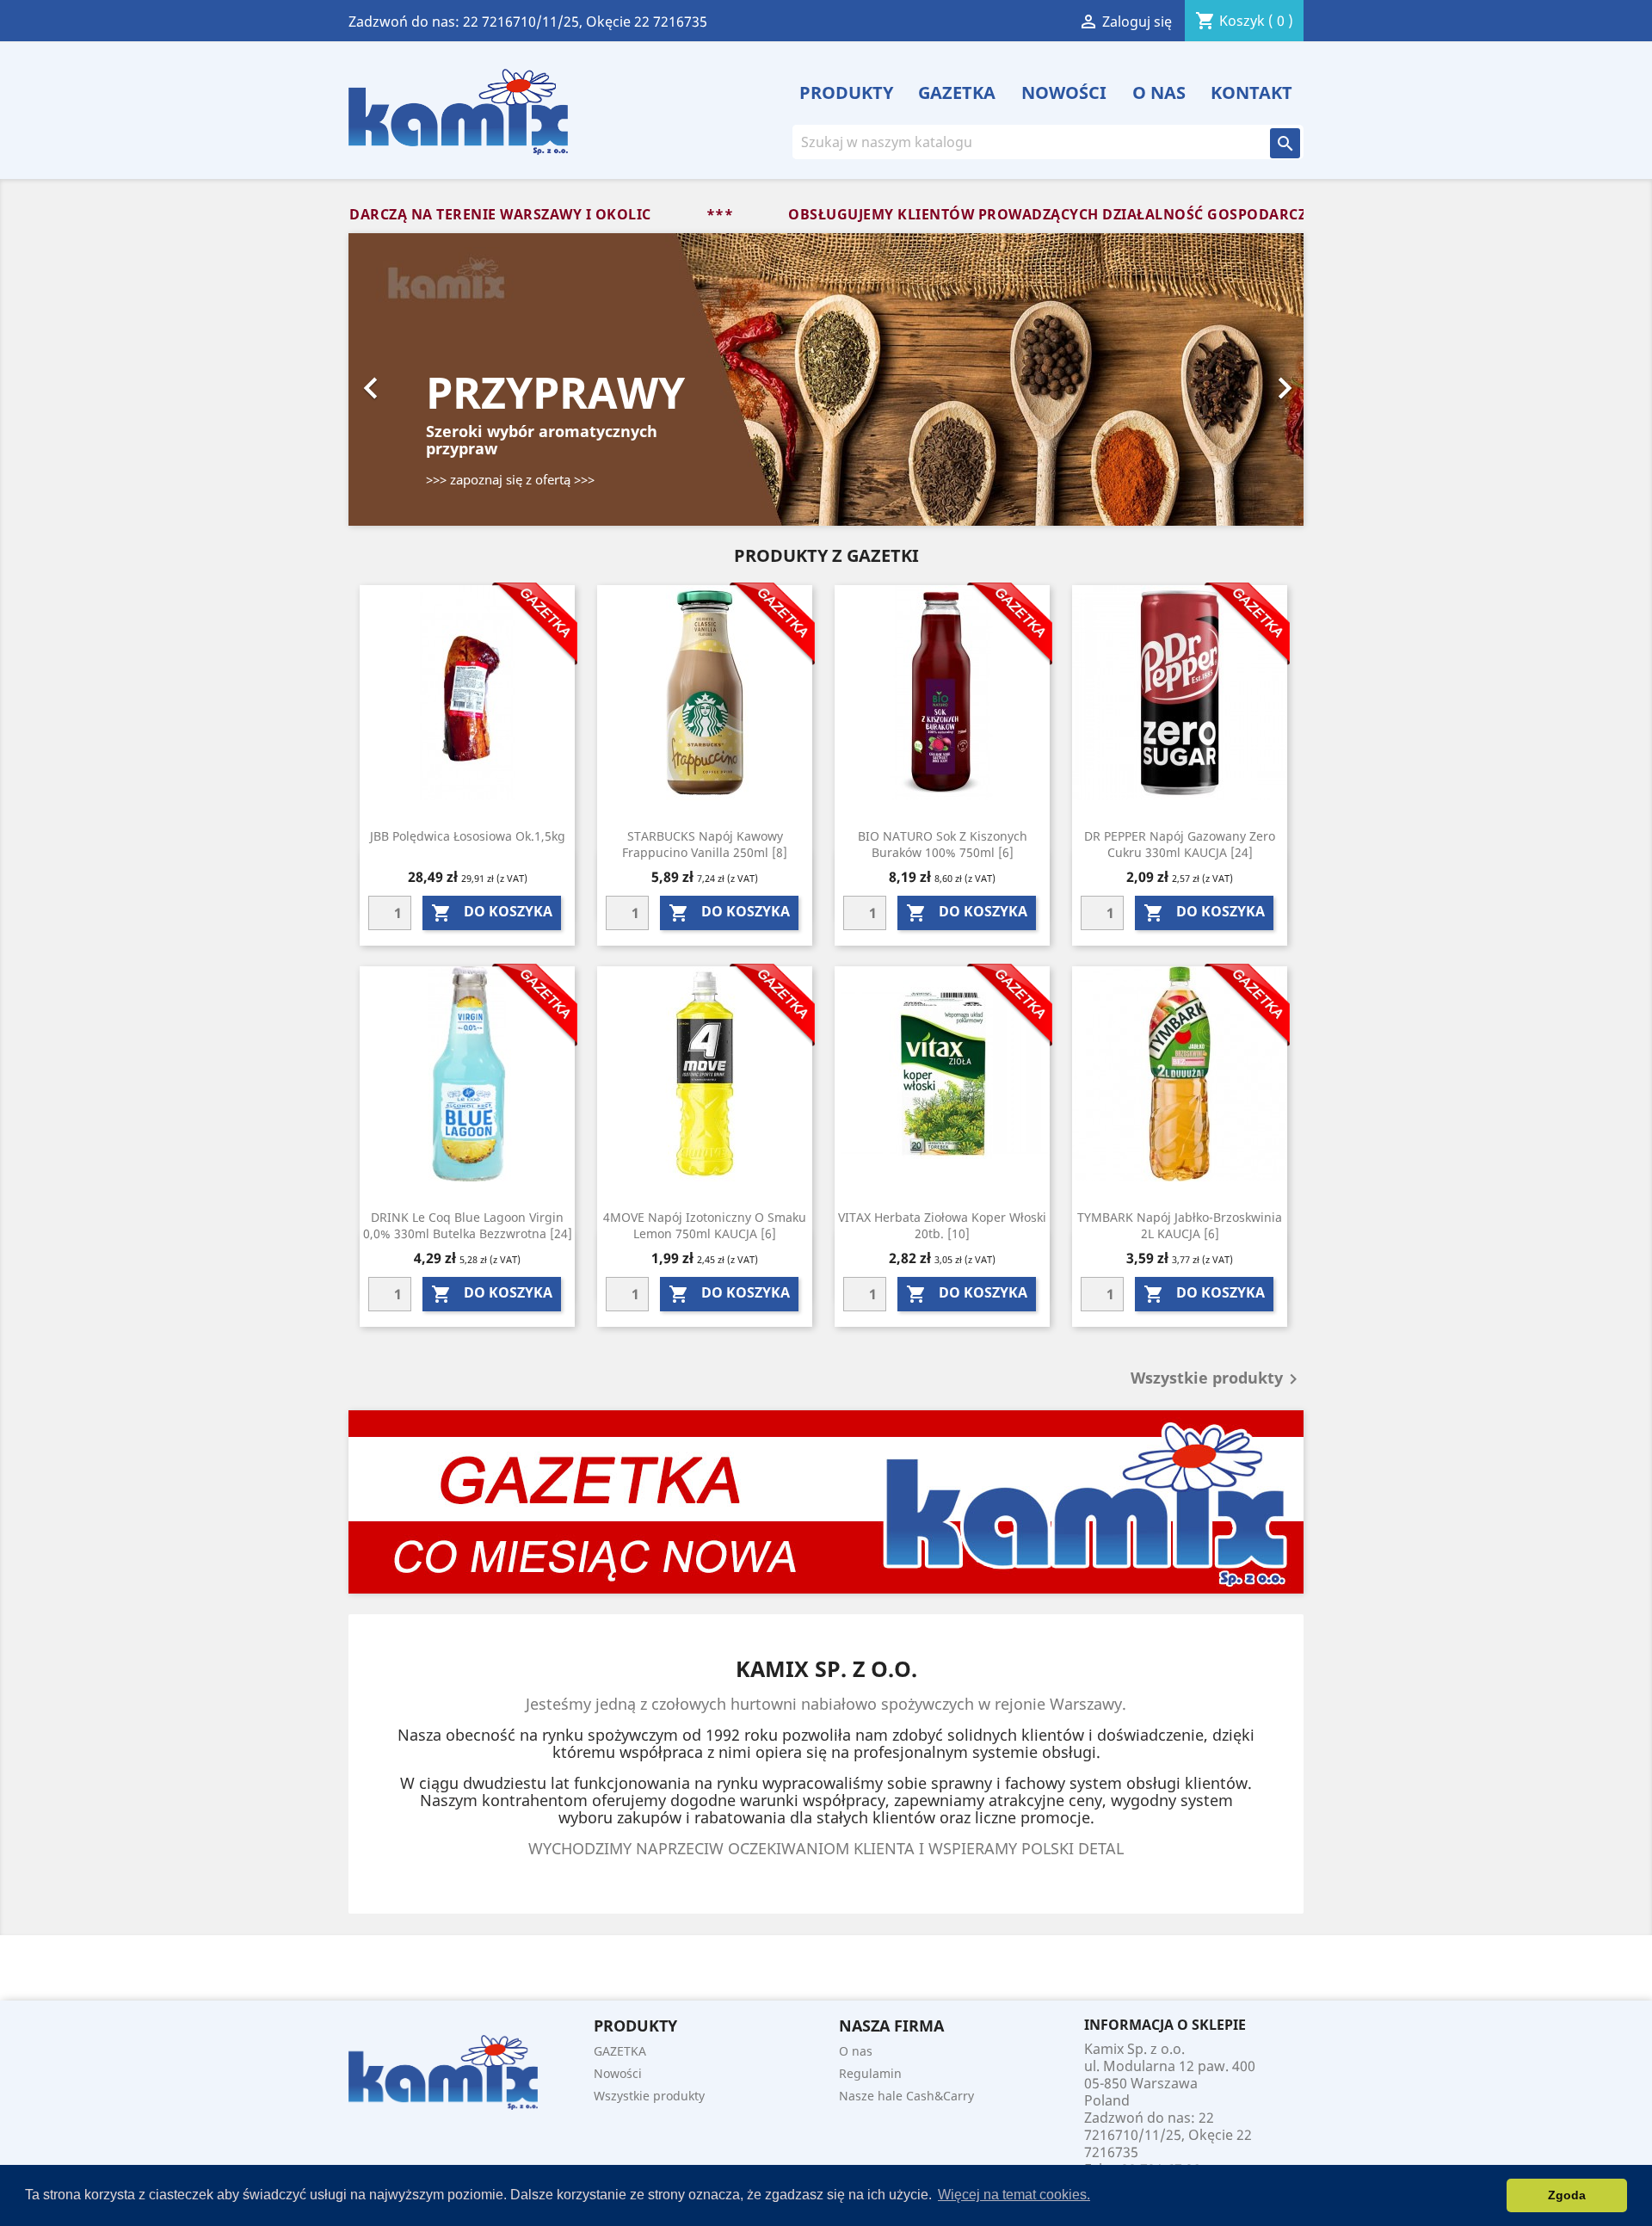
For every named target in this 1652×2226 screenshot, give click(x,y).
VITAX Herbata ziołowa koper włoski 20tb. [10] (942, 1226)
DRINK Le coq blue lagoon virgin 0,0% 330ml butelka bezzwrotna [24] (468, 1226)
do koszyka (492, 913)
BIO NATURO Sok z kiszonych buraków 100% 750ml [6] (943, 845)
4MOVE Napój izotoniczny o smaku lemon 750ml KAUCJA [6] (705, 1226)
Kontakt (1251, 93)
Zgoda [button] (1567, 2195)
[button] (420, 379)
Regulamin (870, 2073)
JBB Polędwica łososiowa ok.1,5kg (468, 836)
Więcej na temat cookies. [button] (1014, 2195)
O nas (1159, 93)
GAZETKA (957, 93)
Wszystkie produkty (1217, 1379)
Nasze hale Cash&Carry (906, 2096)
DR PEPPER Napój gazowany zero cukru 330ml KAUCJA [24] (1180, 845)
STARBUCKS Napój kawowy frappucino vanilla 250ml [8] (705, 845)
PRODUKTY (846, 93)
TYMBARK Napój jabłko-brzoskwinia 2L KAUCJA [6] (1180, 1226)
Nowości (1064, 93)
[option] (826, 379)
